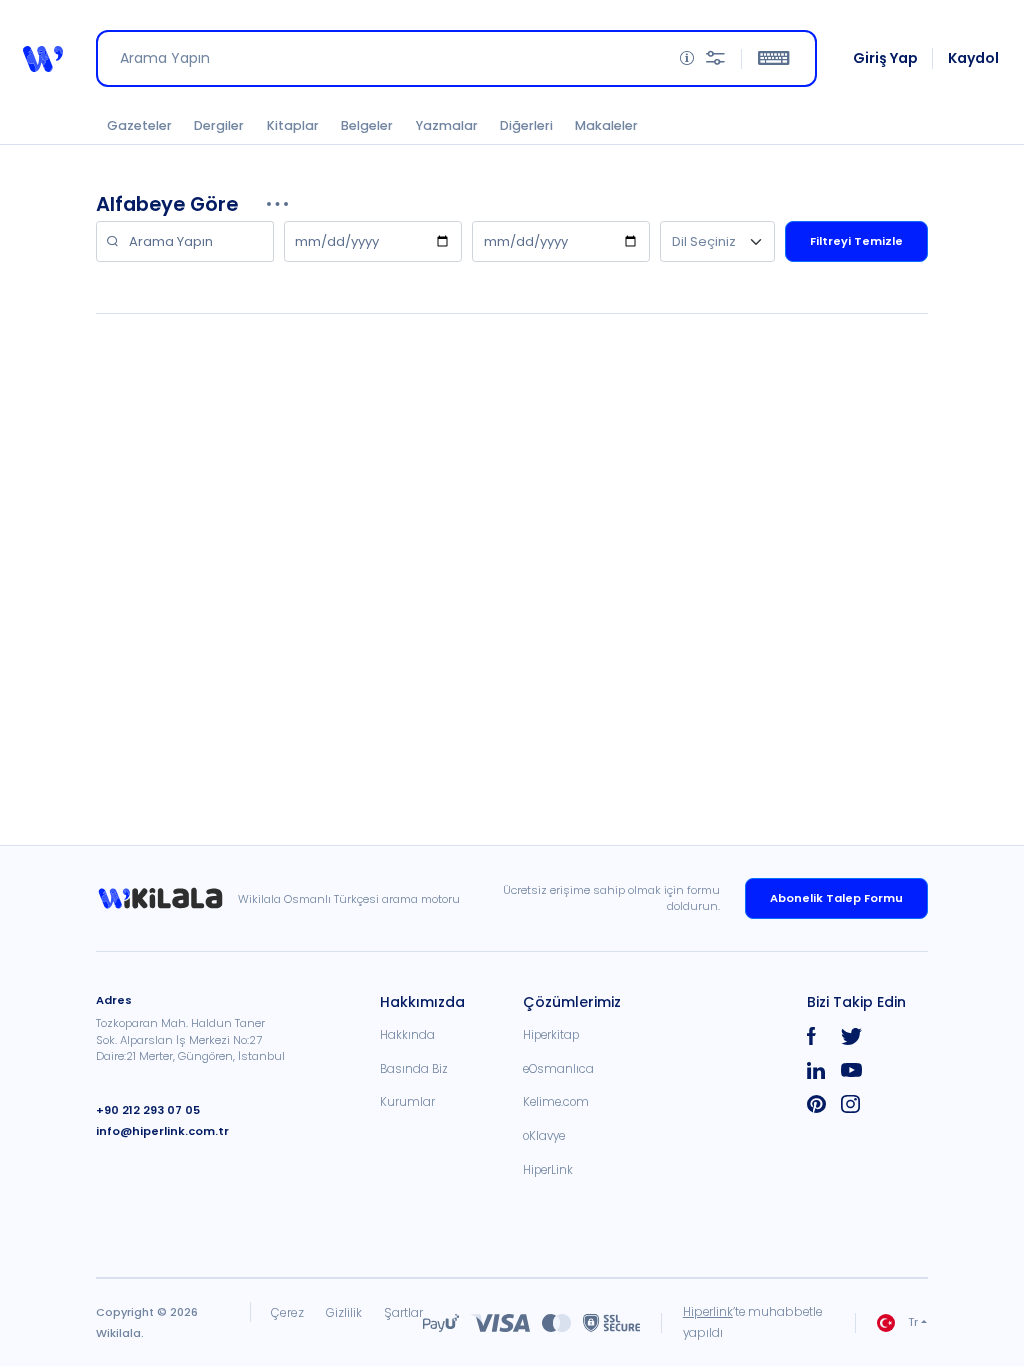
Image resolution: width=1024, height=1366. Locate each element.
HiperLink (548, 1170)
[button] (43, 59)
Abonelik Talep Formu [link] (836, 898)
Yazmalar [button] (447, 125)
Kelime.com (556, 1102)
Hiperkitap (551, 1035)
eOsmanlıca (558, 1069)
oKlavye (544, 1136)
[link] (167, 899)
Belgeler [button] (367, 125)
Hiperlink (708, 1312)
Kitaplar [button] (293, 125)
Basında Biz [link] (414, 1069)
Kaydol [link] (973, 58)
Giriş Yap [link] (885, 58)
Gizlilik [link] (344, 1312)
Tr (913, 1322)
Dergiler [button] (219, 125)
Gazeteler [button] (139, 125)
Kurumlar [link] (407, 1102)
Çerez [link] (287, 1312)
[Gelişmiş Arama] (715, 58)
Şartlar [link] (403, 1312)
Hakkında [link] (407, 1035)
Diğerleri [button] (526, 125)
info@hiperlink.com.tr (162, 1131)
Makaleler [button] (606, 125)
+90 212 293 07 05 (148, 1110)
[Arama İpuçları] (687, 58)
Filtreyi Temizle (856, 241)
